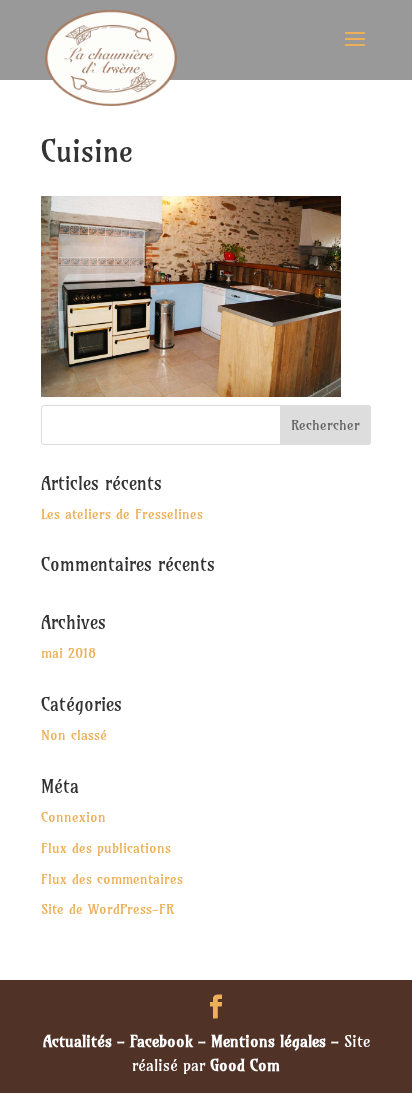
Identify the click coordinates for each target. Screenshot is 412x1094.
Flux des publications (106, 848)
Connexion (73, 817)
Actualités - (86, 1041)
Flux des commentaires (112, 879)
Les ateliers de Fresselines (122, 514)
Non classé (74, 735)
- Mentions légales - (268, 1041)
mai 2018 (68, 653)
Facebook (161, 1041)
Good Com (245, 1065)
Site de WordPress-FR (107, 909)
